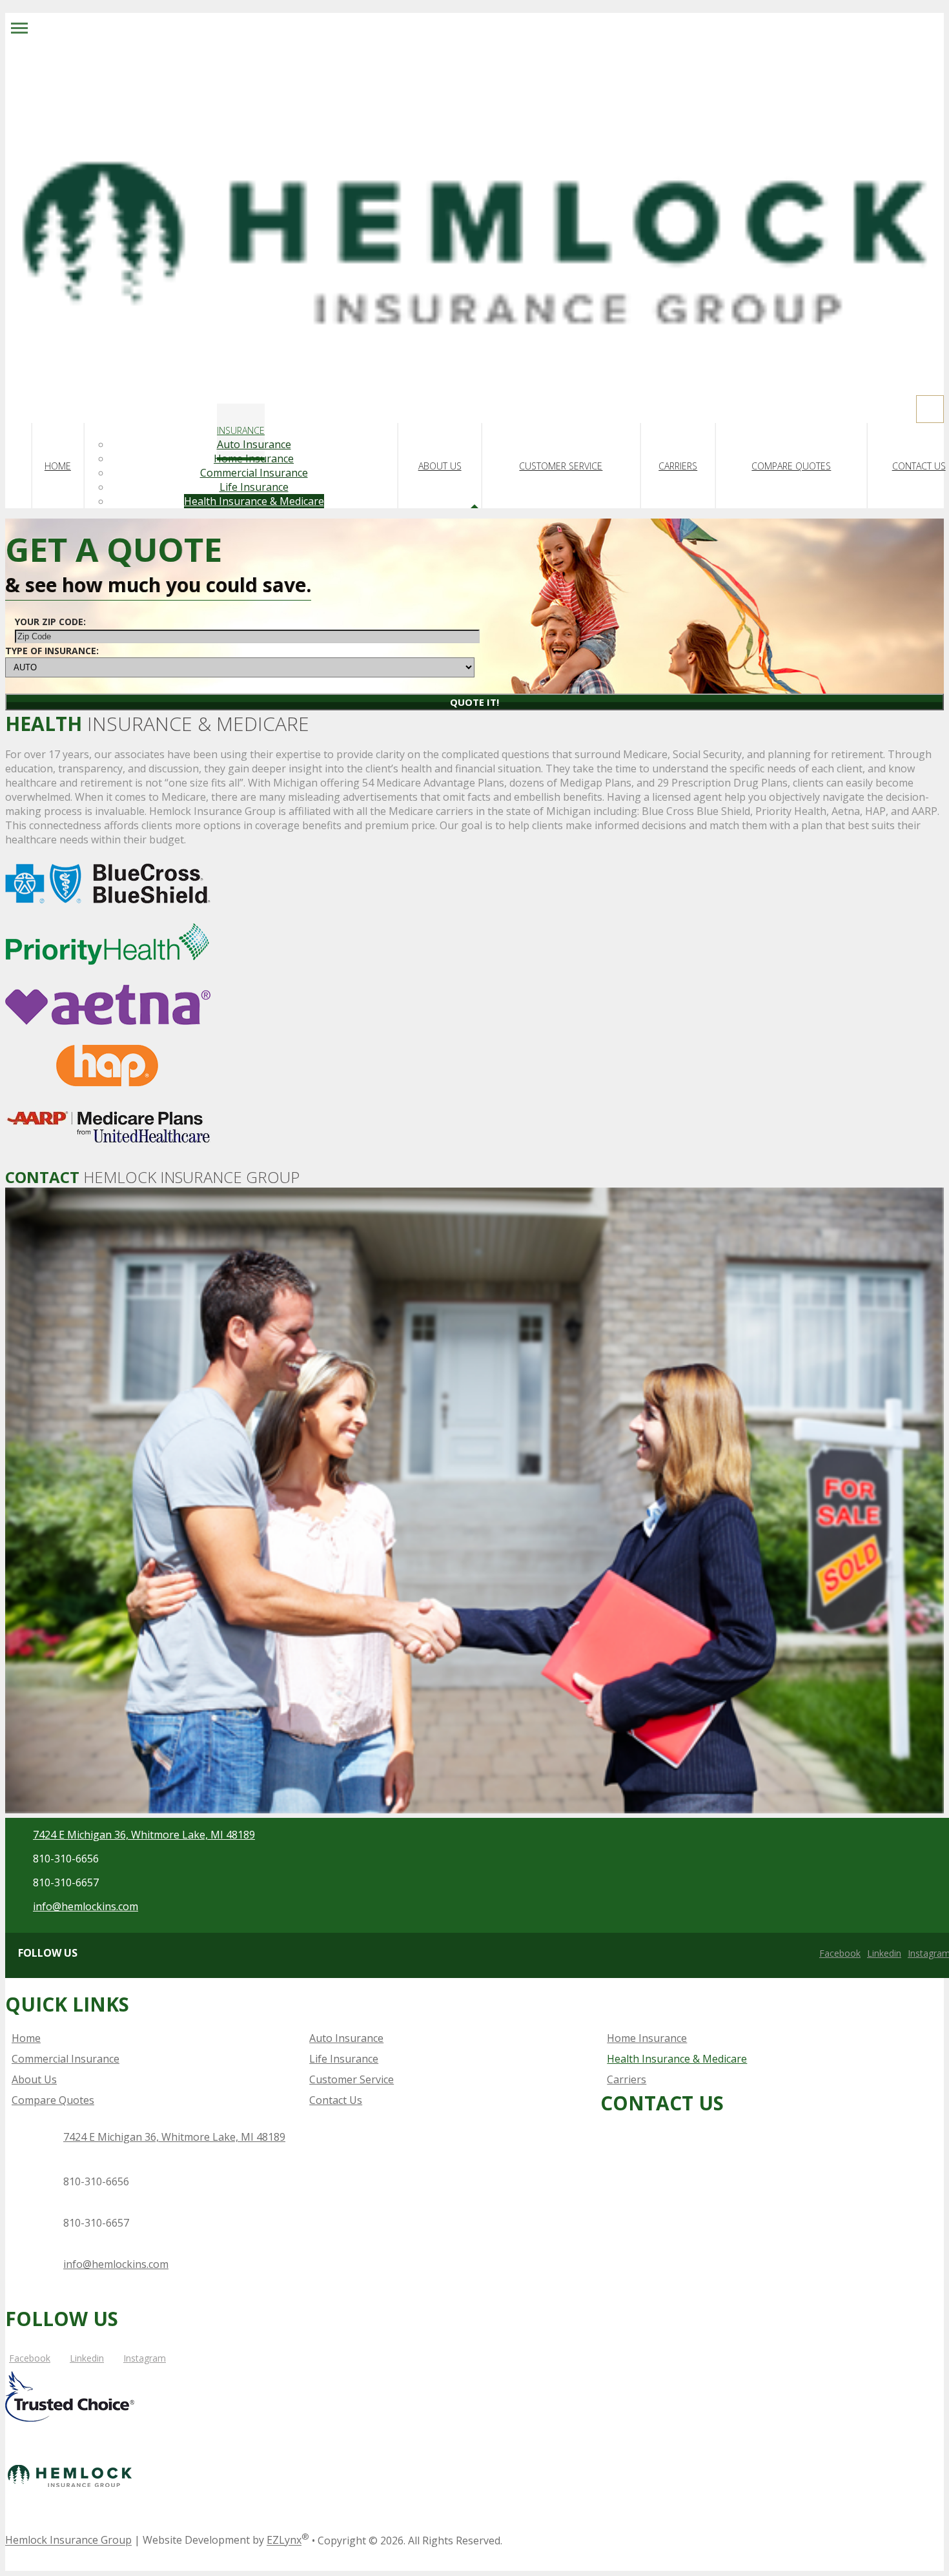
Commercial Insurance (254, 473)
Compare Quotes (791, 466)
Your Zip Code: (50, 622)
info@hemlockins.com (86, 1906)
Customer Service (561, 466)
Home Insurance (254, 459)
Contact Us (919, 466)
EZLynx (284, 2540)
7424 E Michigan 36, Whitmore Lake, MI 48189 (144, 1835)
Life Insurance (254, 487)
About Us (440, 466)
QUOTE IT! (474, 702)
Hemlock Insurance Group (68, 2540)
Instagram (145, 2358)
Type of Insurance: (52, 651)
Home (58, 466)
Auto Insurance (254, 444)
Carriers (678, 466)
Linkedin (884, 1953)
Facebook (840, 1953)
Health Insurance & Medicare (254, 501)
